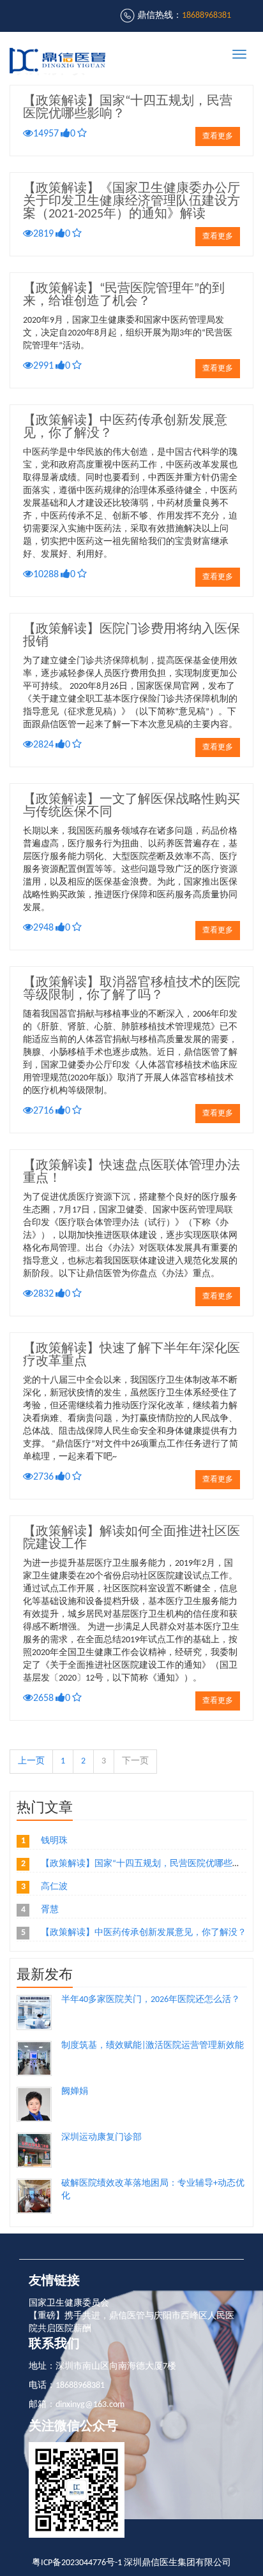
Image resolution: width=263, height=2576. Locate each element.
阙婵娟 (75, 2092)
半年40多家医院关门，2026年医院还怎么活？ (151, 2000)
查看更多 (218, 136)
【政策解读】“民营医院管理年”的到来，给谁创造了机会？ (124, 295)
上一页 (31, 1761)
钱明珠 (54, 1841)
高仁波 (54, 1887)
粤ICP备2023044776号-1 (77, 2563)
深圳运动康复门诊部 (101, 2138)
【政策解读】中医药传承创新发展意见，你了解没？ (144, 1933)
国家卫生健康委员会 (69, 2303)
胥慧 (50, 1910)
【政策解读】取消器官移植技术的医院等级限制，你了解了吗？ (131, 989)
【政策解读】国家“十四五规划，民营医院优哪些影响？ (150, 1864)
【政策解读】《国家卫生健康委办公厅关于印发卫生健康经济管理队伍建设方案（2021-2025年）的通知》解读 (131, 202)
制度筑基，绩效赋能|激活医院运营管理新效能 (153, 2046)
